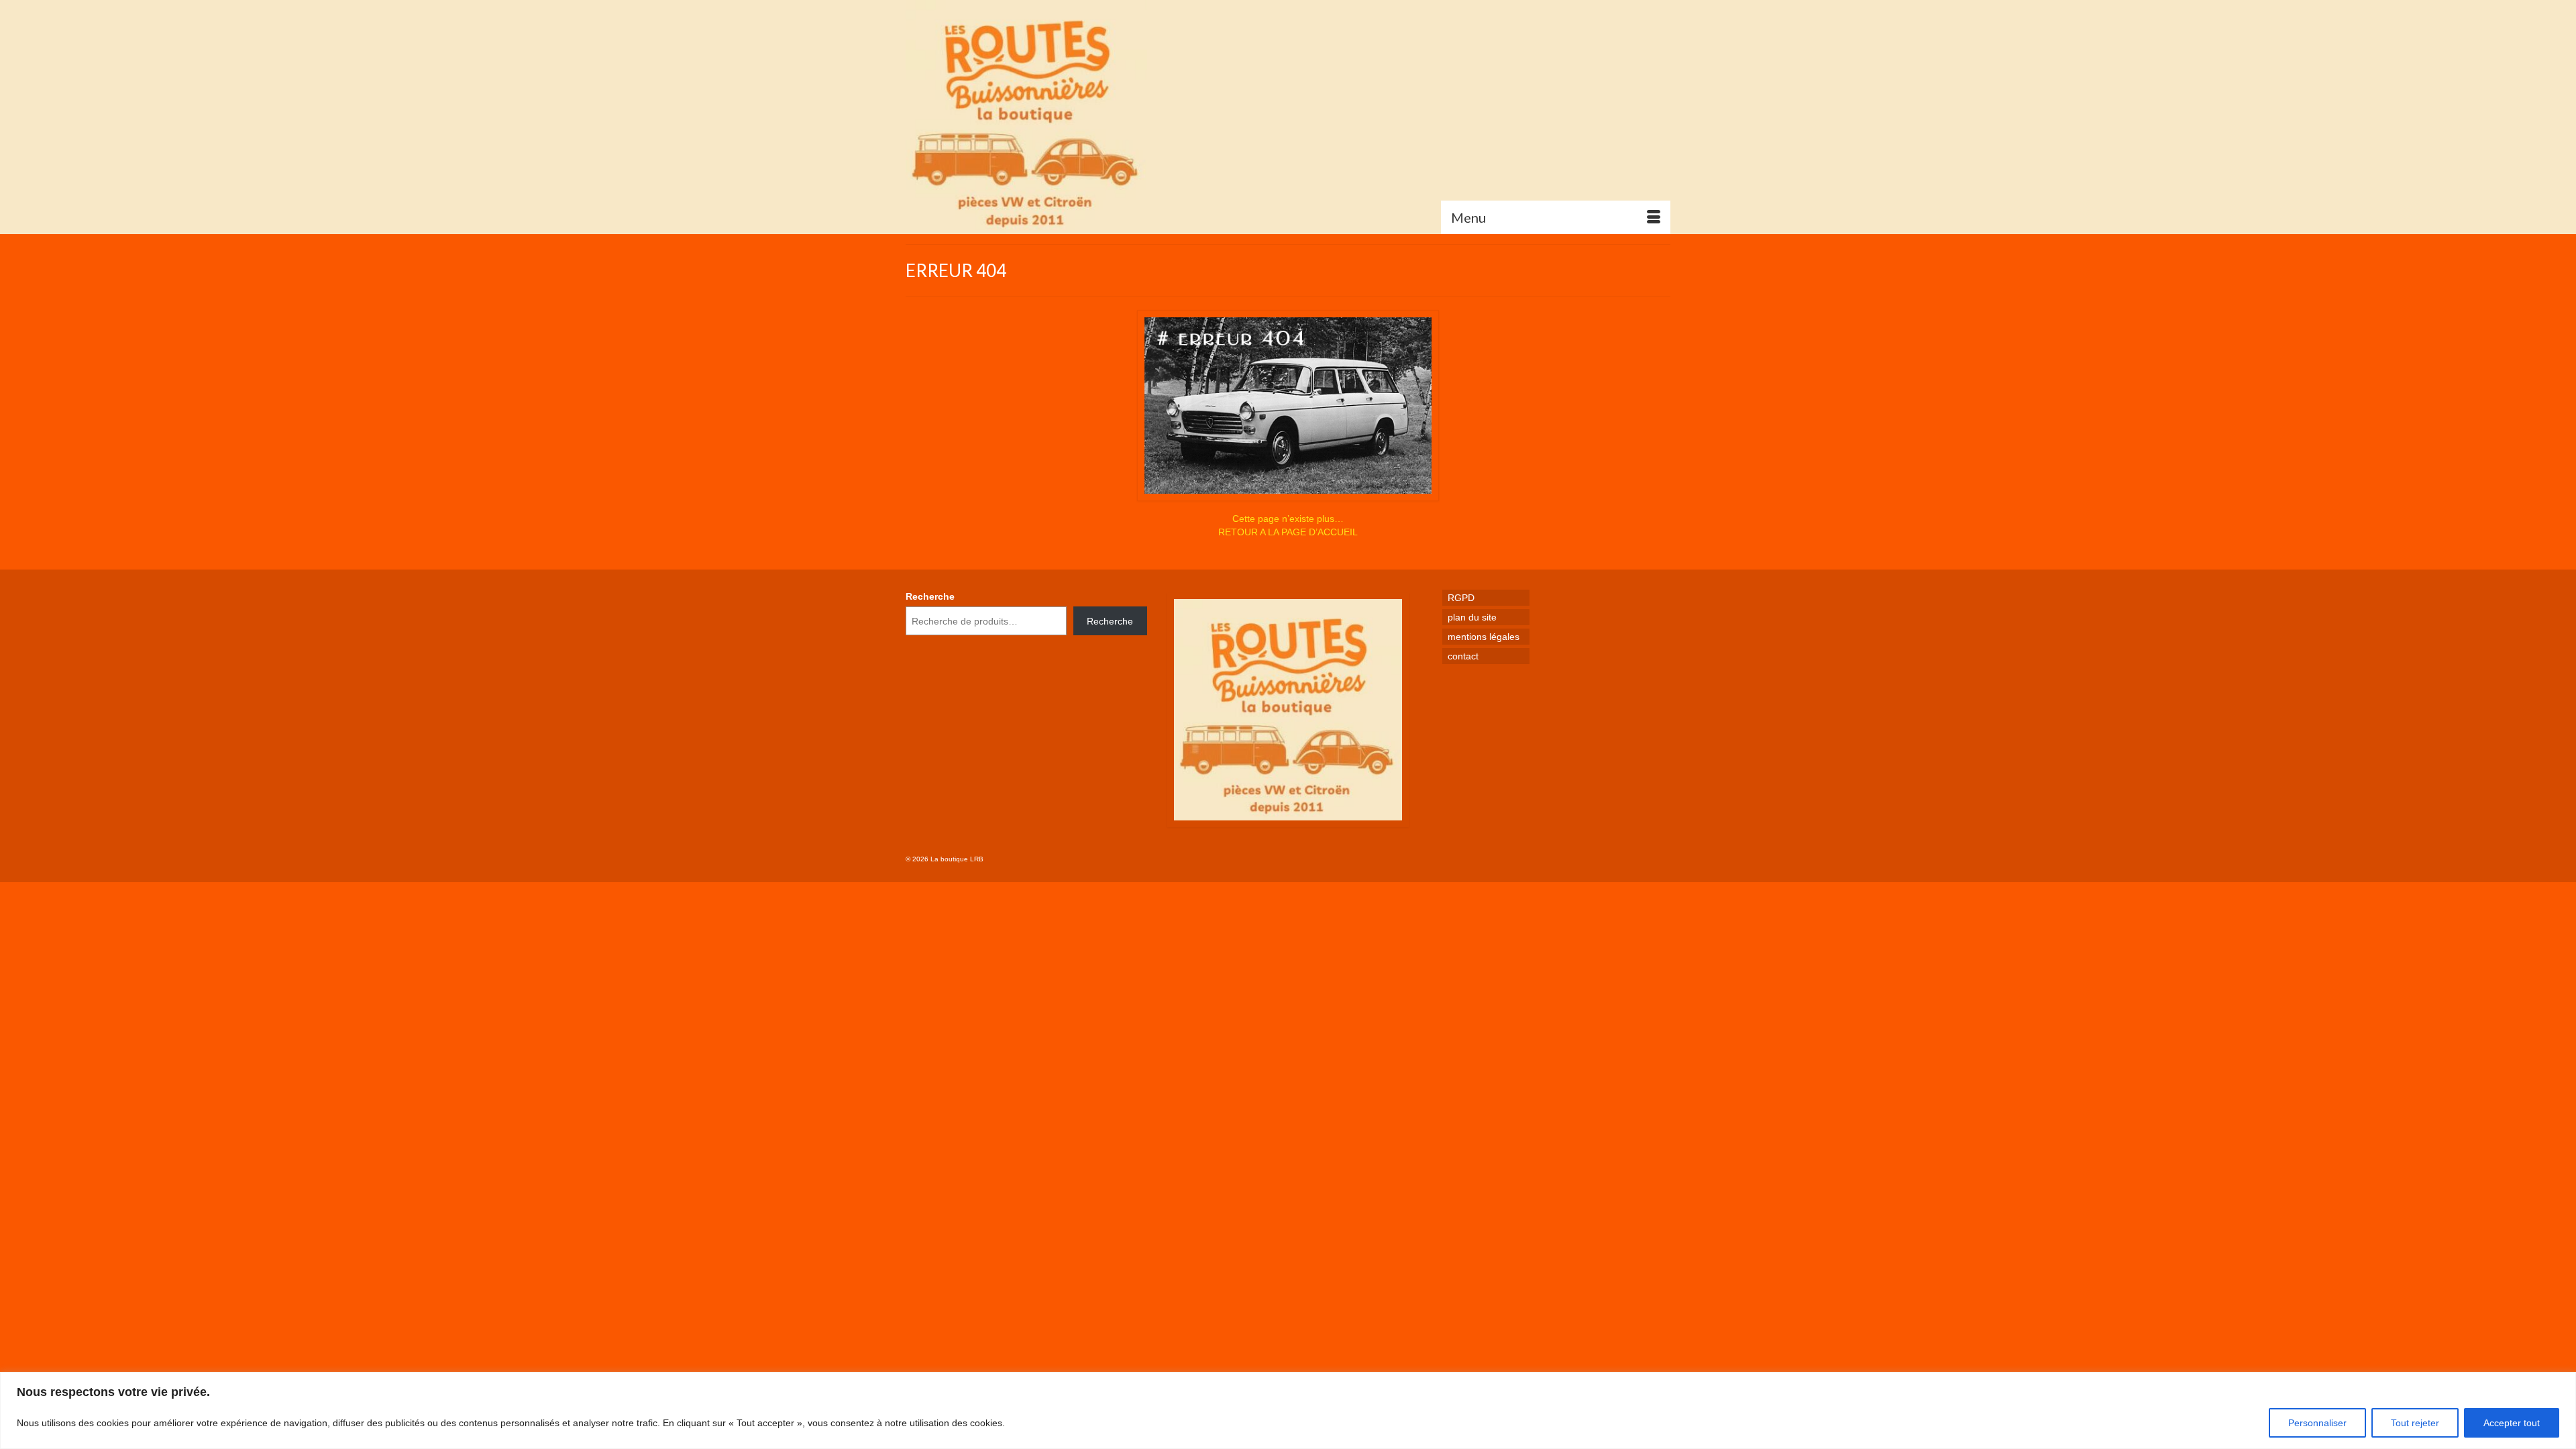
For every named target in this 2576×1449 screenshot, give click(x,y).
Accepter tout (2512, 1423)
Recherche (930, 596)
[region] (1288, 1410)
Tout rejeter (2415, 1423)
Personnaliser (2317, 1423)
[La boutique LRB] (1026, 117)
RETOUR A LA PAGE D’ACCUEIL (1288, 532)
